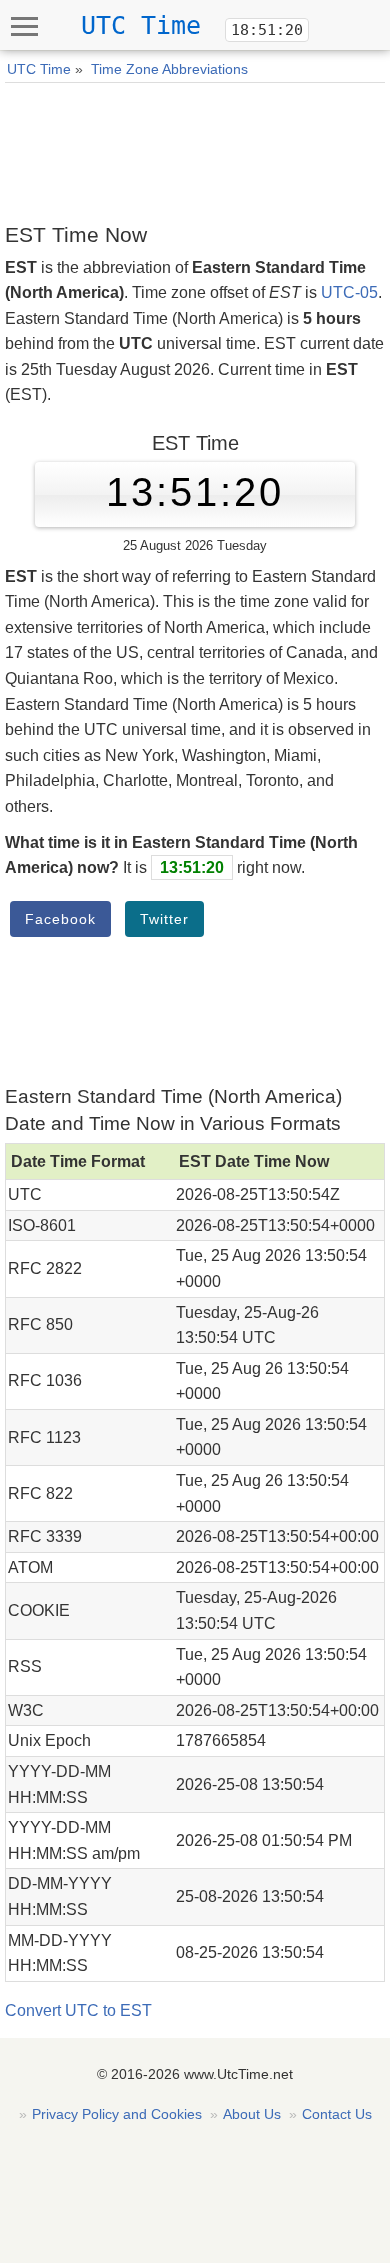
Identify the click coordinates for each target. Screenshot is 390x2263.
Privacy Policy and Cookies (117, 2114)
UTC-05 (349, 292)
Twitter (164, 919)
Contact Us (337, 2114)
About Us (252, 2114)
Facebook (60, 919)
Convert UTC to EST (78, 2010)
